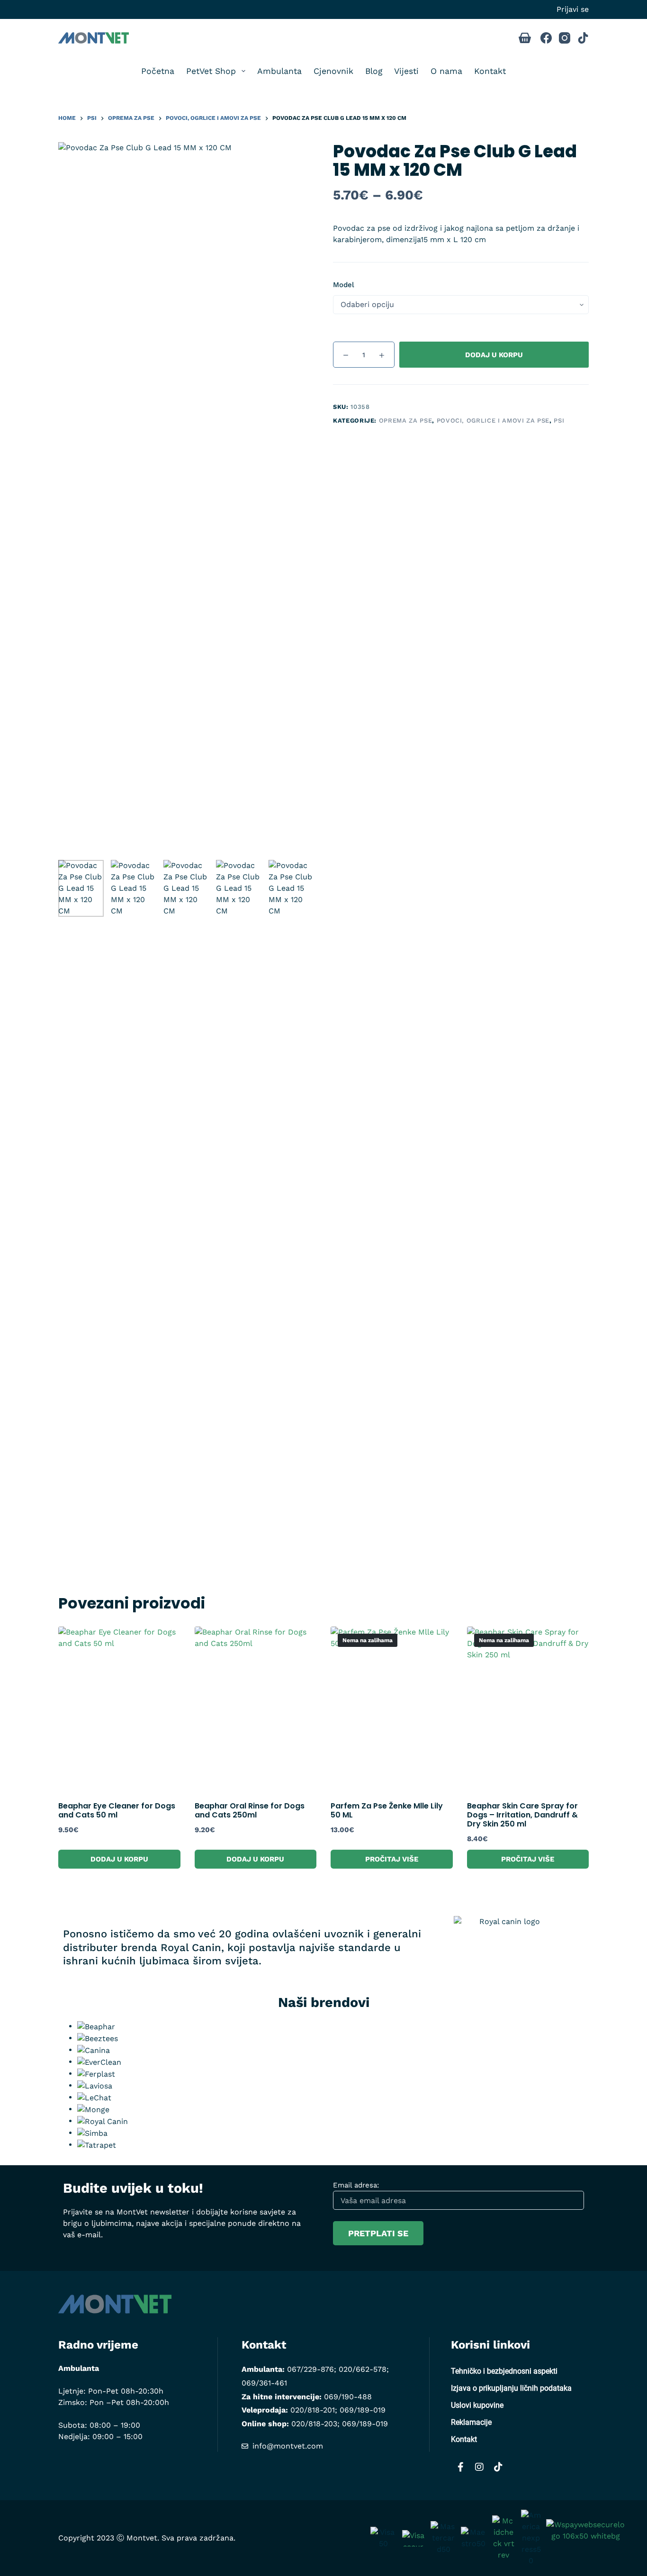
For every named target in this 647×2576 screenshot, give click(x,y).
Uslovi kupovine (477, 2405)
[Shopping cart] (525, 38)
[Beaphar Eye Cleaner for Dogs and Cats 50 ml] (119, 1708)
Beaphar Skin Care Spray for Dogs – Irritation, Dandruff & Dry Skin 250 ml (522, 1815)
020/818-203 (314, 2424)
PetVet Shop (211, 71)
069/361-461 (264, 2383)
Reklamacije (471, 2422)
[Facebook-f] (460, 2467)
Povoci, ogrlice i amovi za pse (493, 420)
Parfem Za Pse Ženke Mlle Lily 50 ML (387, 1810)
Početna (158, 71)
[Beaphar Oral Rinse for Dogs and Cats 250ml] (256, 1708)
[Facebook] (546, 38)
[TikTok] (583, 38)
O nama (446, 71)
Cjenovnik (333, 71)
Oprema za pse (405, 420)
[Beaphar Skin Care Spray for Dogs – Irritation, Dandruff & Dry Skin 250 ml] (528, 1708)
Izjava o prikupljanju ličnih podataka (511, 2388)
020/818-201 (313, 2410)
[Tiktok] (498, 2467)
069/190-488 (348, 2397)
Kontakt (490, 71)
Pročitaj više (392, 1859)
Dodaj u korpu (494, 355)
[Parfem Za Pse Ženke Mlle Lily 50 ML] (392, 1708)
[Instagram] (565, 38)
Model (344, 285)
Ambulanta (279, 71)
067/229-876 (310, 2369)
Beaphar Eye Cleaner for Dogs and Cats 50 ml (117, 1810)
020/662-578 (363, 2369)
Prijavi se (573, 9)
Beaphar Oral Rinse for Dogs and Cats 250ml (250, 1810)
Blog (374, 71)
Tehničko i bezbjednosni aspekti (504, 2371)
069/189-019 (363, 2410)
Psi (559, 420)
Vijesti (406, 71)
